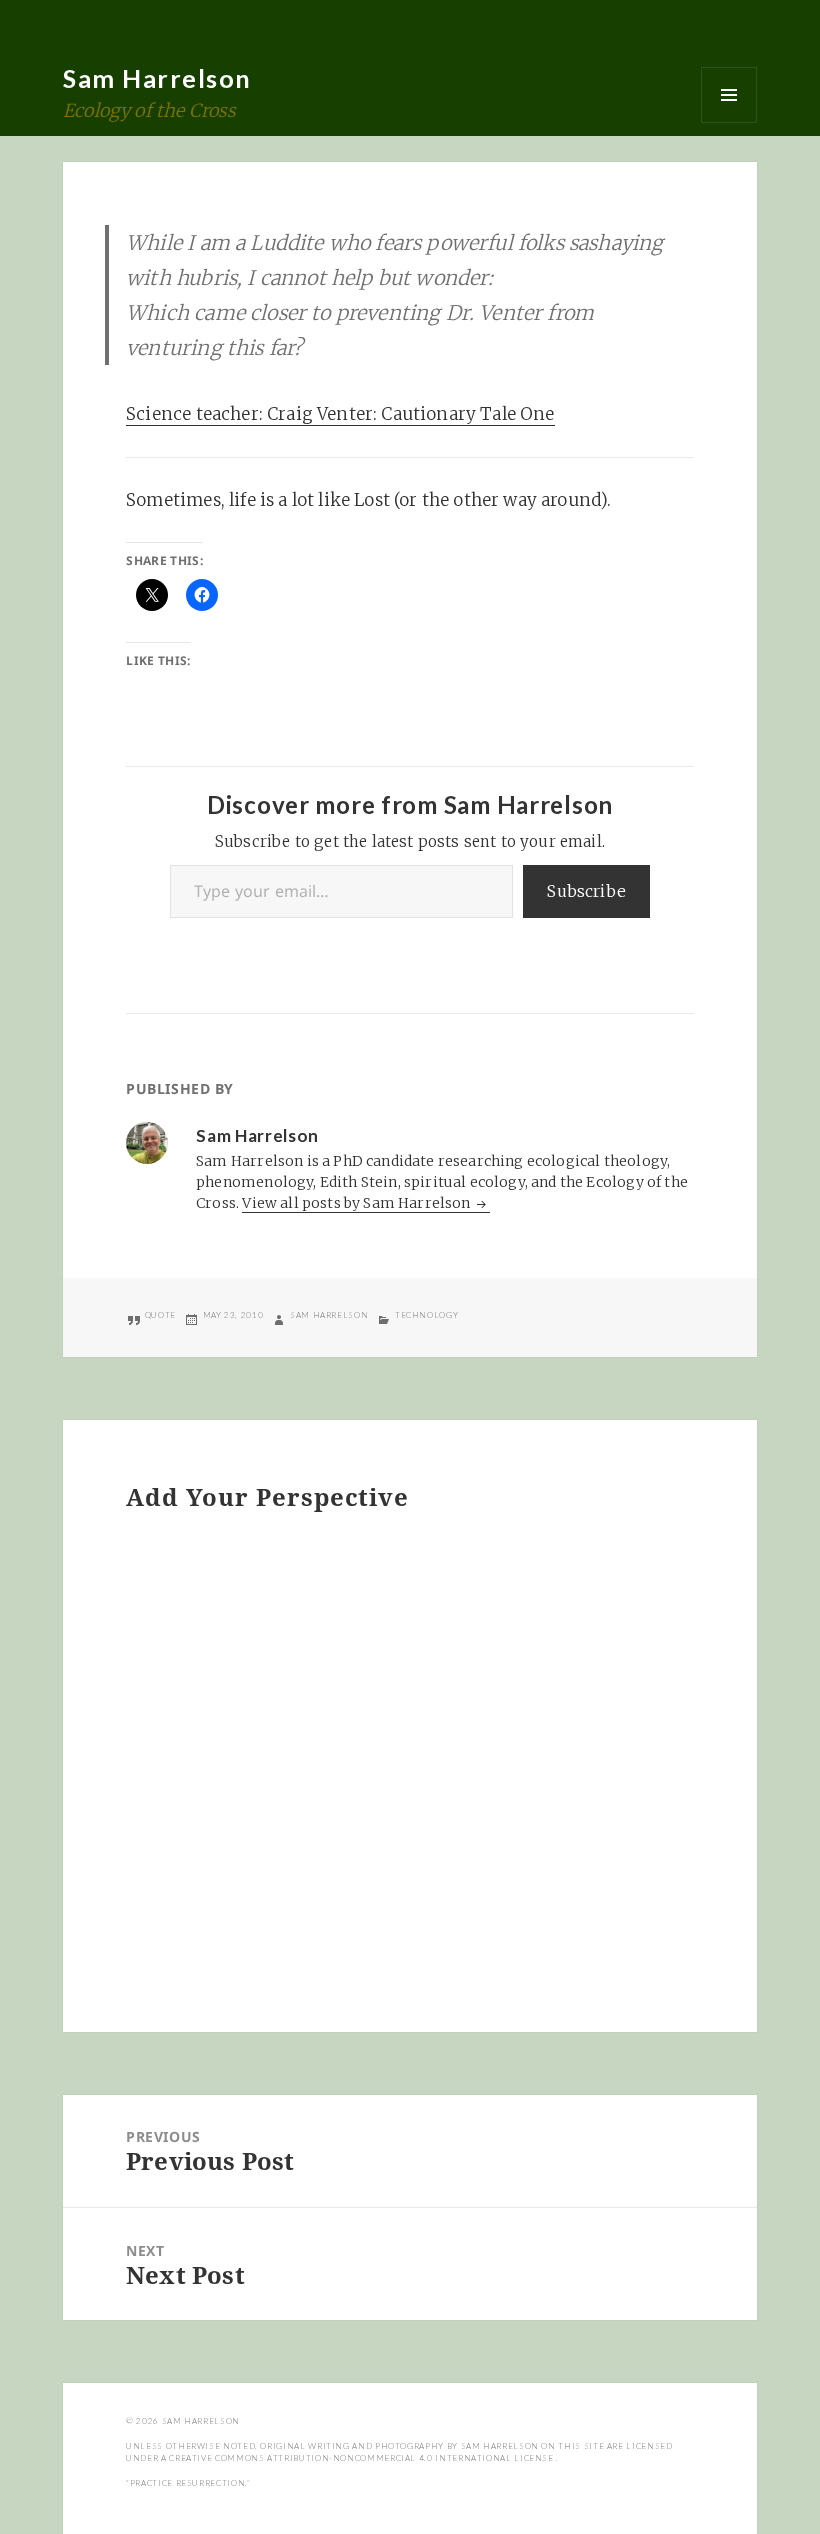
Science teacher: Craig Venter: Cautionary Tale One (340, 414)
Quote (160, 1315)
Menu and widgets (729, 95)
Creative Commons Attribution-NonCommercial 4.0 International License (362, 2458)
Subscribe (586, 891)
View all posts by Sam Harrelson (357, 1203)
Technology (426, 1315)
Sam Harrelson (157, 78)
